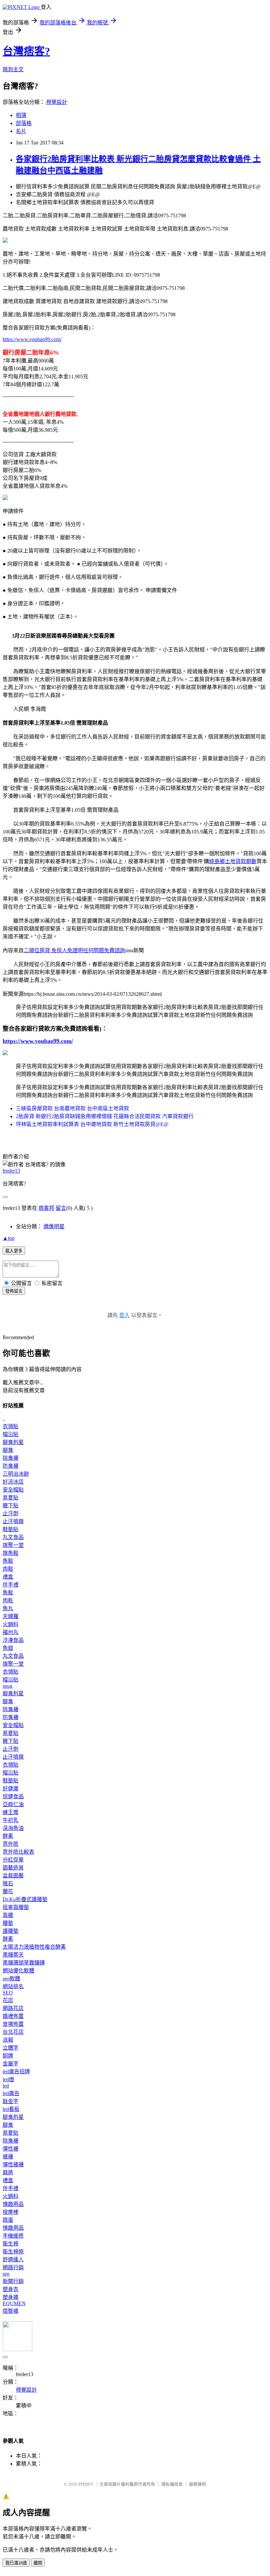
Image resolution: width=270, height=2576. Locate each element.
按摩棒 (11, 2212)
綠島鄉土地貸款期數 (233, 861)
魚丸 (8, 1608)
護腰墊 (11, 1931)
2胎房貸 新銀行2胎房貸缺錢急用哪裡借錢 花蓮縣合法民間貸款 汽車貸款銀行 (105, 1116)
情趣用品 (13, 2204)
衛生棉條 (13, 2252)
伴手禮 (11, 1585)
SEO (8, 1993)
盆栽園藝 (13, 1876)
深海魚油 (13, 1828)
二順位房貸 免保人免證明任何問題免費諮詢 (74, 950)
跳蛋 (8, 2220)
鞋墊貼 (11, 1529)
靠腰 (8, 1915)
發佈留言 (14, 1291)
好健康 (11, 1789)
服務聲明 (198, 2484)
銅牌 (8, 2056)
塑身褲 (11, 2297)
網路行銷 (13, 2267)
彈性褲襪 (13, 2165)
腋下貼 (11, 1506)
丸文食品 (13, 1537)
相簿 (21, 115)
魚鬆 (8, 1561)
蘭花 (8, 1891)
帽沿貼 (11, 1434)
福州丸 (11, 1632)
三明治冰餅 (16, 1474)
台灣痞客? (26, 51)
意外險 (11, 1844)
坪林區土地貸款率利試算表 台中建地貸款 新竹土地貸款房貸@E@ (92, 1124)
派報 (8, 2040)
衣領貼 (11, 1426)
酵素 (8, 1836)
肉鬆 (8, 1569)
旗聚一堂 (13, 1545)
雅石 (8, 1884)
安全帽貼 (13, 1490)
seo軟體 (11, 1979)
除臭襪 (11, 1458)
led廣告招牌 (16, 2072)
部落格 (24, 123)
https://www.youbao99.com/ (32, 339)
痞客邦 (46, 1208)
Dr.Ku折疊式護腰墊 (25, 1899)
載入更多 (14, 1251)
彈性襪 (11, 2149)
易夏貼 (11, 1498)
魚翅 (8, 1648)
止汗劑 (11, 1513)
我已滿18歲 (16, 2563)
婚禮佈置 (13, 2016)
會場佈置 (13, 2024)
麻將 (8, 2172)
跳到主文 (13, 69)
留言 (61, 1208)
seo (6, 2274)
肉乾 (8, 1601)
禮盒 (8, 1577)
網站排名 (13, 1986)
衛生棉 (11, 2244)
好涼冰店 (13, 1482)
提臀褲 (11, 2311)
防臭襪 (11, 1466)
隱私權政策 (172, 2484)
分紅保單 (13, 1860)
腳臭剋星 (13, 1442)
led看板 (11, 2109)
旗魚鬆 (11, 1553)
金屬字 (11, 2064)
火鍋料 (11, 1624)
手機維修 (13, 2236)
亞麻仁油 (13, 1804)
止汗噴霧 (13, 1521)
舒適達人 (13, 2260)
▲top (9, 1238)
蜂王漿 (11, 1812)
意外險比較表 (18, 1852)
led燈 (8, 2079)
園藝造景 (13, 1868)
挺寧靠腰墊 (16, 1907)
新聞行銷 (13, 2281)
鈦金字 (11, 2101)
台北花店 (13, 2032)
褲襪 (8, 2157)
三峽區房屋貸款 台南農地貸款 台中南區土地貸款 (72, 1108)
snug (8, 1686)
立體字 (11, 2048)
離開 (38, 2563)
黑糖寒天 (13, 1955)
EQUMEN (14, 2303)
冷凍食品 (13, 1640)
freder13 (11, 1171)
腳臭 (8, 1450)
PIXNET (86, 2484)
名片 (21, 131)
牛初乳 (11, 1820)
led (6, 2086)
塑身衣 (11, 2289)
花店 (8, 2000)
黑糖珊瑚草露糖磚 (24, 1963)
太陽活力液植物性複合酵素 (34, 1947)
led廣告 (11, 2093)
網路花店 (13, 2008)
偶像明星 (54, 1226)
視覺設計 (57, 102)
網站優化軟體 (18, 1971)
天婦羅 (11, 1616)
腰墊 (8, 1923)
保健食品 (13, 1796)
